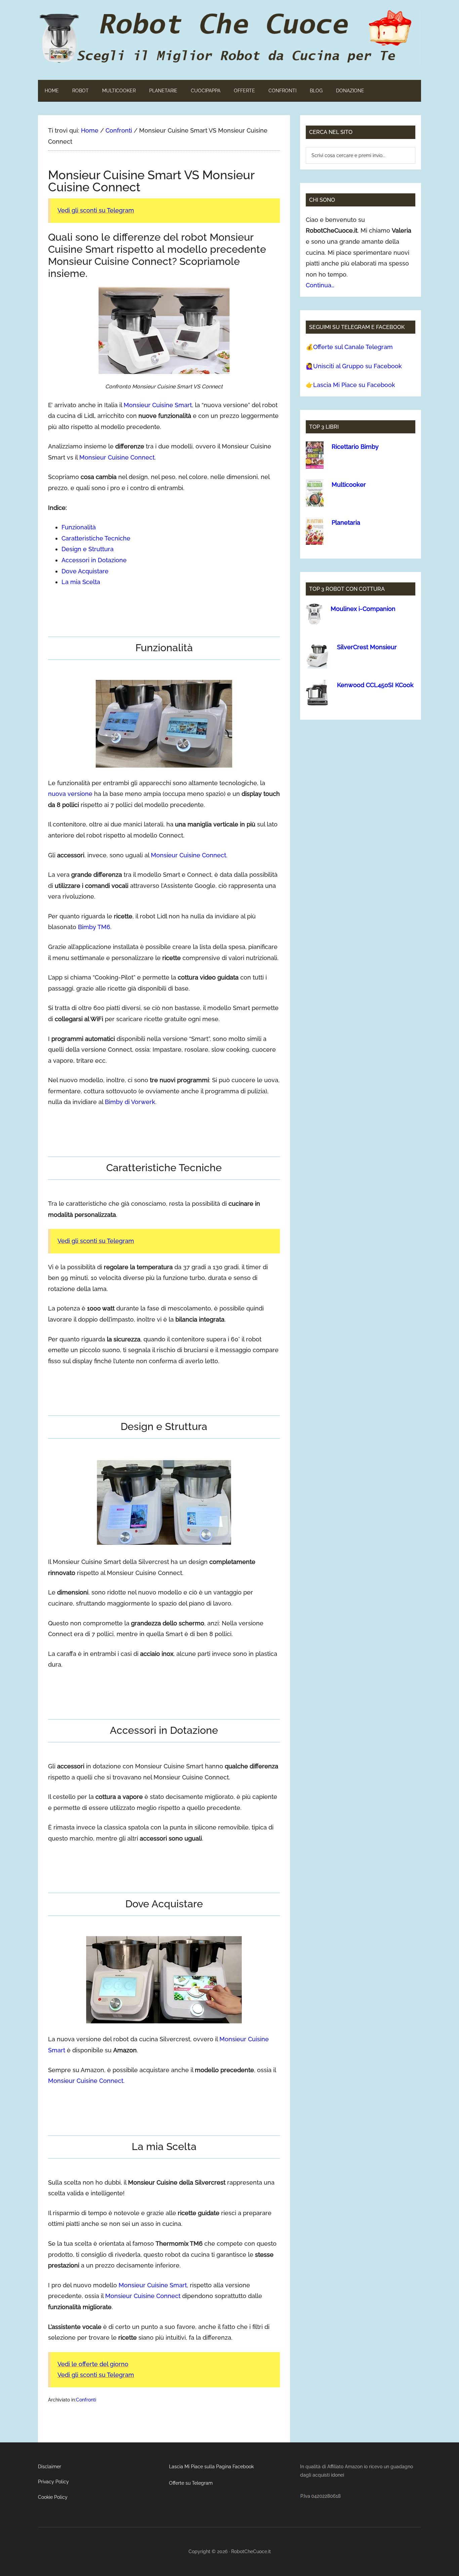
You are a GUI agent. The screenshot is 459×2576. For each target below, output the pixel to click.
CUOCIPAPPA (206, 91)
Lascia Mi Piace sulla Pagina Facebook (211, 2467)
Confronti (86, 2400)
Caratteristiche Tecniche (96, 538)
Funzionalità (79, 527)
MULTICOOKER (119, 91)
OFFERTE (244, 91)
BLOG (316, 91)
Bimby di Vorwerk (130, 1102)
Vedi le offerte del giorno (93, 2364)
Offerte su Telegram (191, 2483)
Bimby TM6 (94, 927)
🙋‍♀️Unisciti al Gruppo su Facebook (354, 366)
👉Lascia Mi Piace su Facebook (350, 385)
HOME (52, 91)
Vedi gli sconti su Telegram (96, 210)
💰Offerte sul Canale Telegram (349, 347)
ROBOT (80, 91)
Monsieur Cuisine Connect (117, 457)
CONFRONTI (282, 91)
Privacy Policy (53, 2482)
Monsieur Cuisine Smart (158, 405)
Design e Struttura (88, 549)
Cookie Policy (53, 2497)
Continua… (320, 285)
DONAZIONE (350, 91)
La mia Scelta (81, 582)
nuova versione (70, 794)
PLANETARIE (163, 91)
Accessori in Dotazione (94, 560)
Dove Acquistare (85, 571)
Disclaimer (50, 2467)
